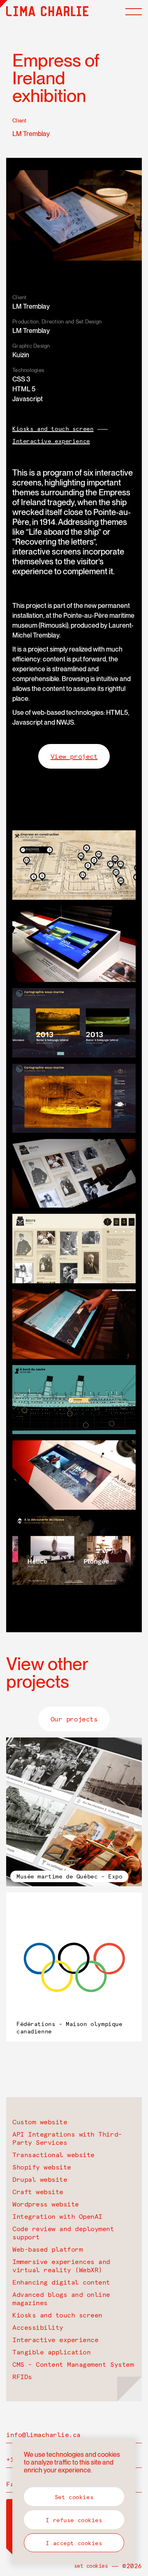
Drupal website (40, 2179)
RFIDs (22, 2377)
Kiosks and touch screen (53, 429)
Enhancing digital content (61, 2282)
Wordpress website (46, 2204)
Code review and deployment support (63, 2233)
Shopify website (42, 2167)
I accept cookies (74, 2543)
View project (74, 756)
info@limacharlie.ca (43, 2435)
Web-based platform (47, 2249)
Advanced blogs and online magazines (61, 2299)
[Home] (47, 11)
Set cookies (91, 2566)
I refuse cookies (74, 2520)
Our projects (74, 1719)
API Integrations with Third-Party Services (67, 2138)
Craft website (38, 2192)
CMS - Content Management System (73, 2364)
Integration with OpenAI (57, 2216)
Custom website (40, 2122)
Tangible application (51, 2352)
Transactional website (53, 2155)
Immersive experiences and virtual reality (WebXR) (61, 2266)
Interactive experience (51, 441)
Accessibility (38, 2327)
